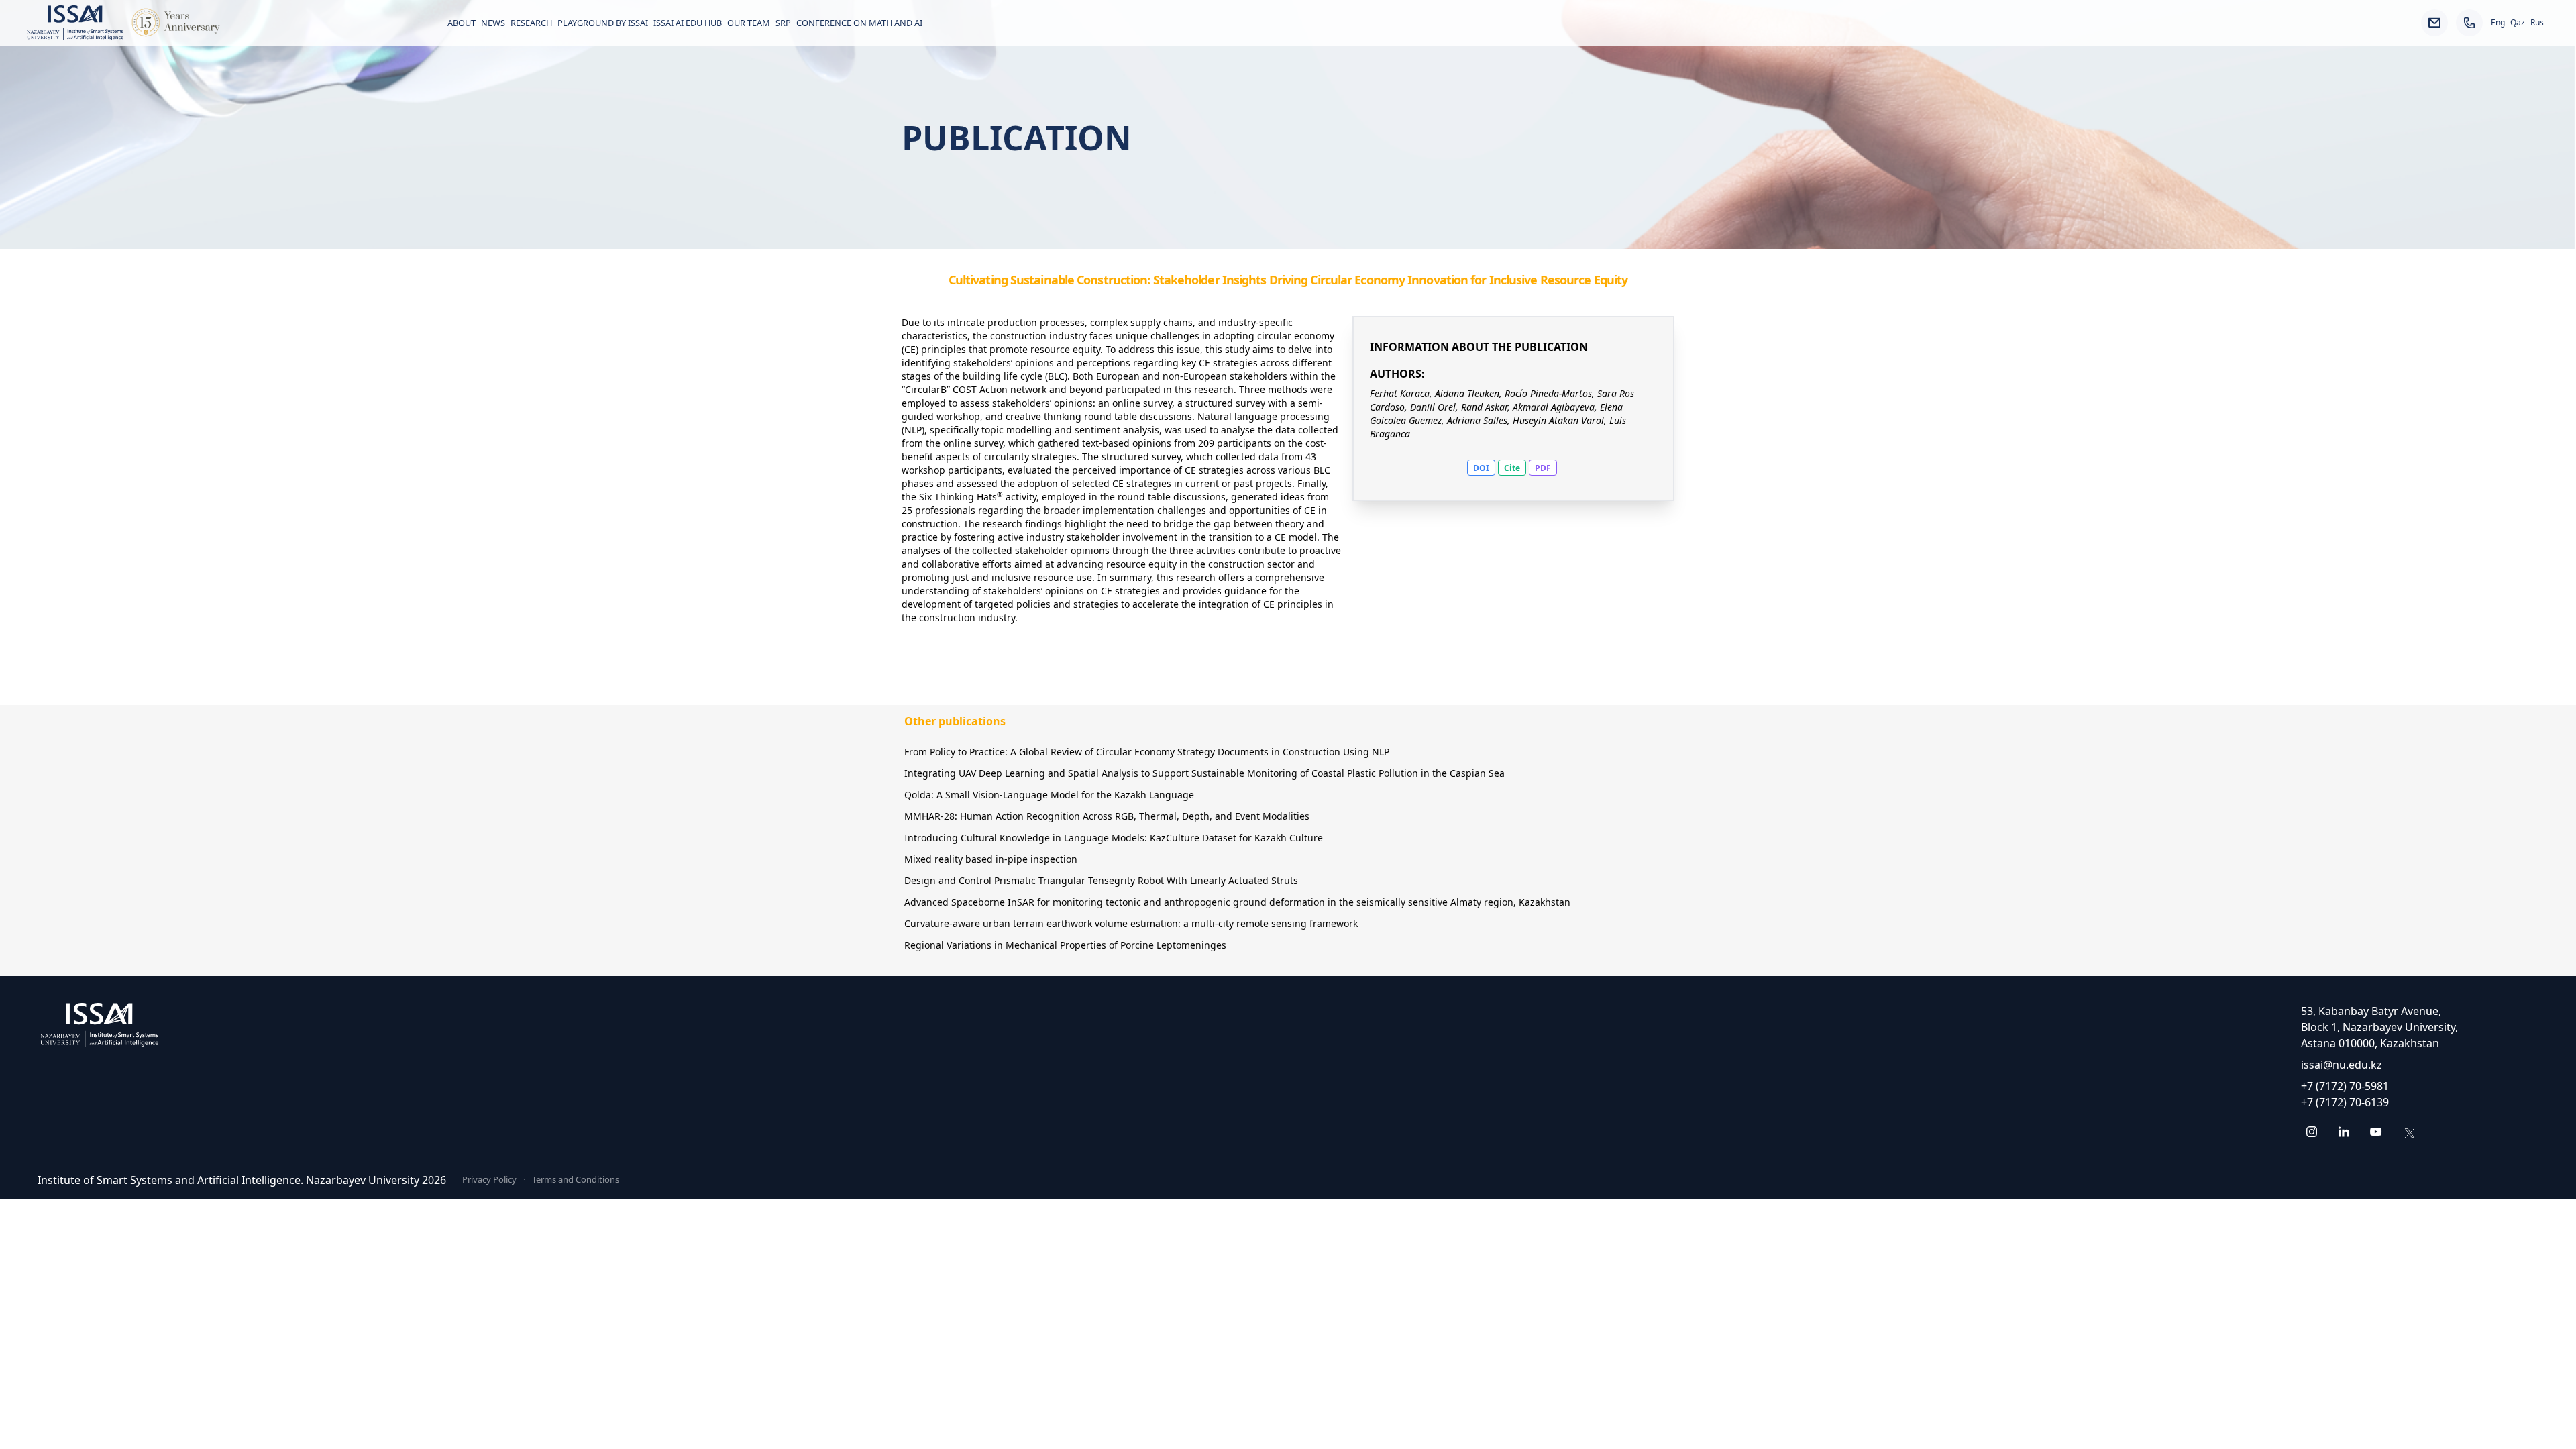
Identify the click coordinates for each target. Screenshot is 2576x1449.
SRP (783, 23)
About (462, 23)
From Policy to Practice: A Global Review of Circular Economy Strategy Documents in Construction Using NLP (1147, 752)
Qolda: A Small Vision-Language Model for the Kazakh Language (1049, 795)
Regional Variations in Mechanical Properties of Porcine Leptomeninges (1065, 945)
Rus (2537, 23)
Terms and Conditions (576, 1179)
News (493, 23)
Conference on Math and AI (859, 23)
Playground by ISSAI (603, 23)
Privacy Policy (489, 1179)
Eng (2498, 23)
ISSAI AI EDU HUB (688, 23)
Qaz (2518, 23)
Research (531, 23)
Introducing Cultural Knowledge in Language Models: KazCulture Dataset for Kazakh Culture (1114, 838)
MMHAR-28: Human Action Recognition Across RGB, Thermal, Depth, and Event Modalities (1107, 816)
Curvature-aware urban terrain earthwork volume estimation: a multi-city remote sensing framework (1131, 923)
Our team (749, 23)
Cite (1512, 468)
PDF (1543, 468)
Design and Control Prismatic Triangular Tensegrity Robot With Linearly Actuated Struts (1101, 880)
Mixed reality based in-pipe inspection (991, 859)
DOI (1481, 468)
